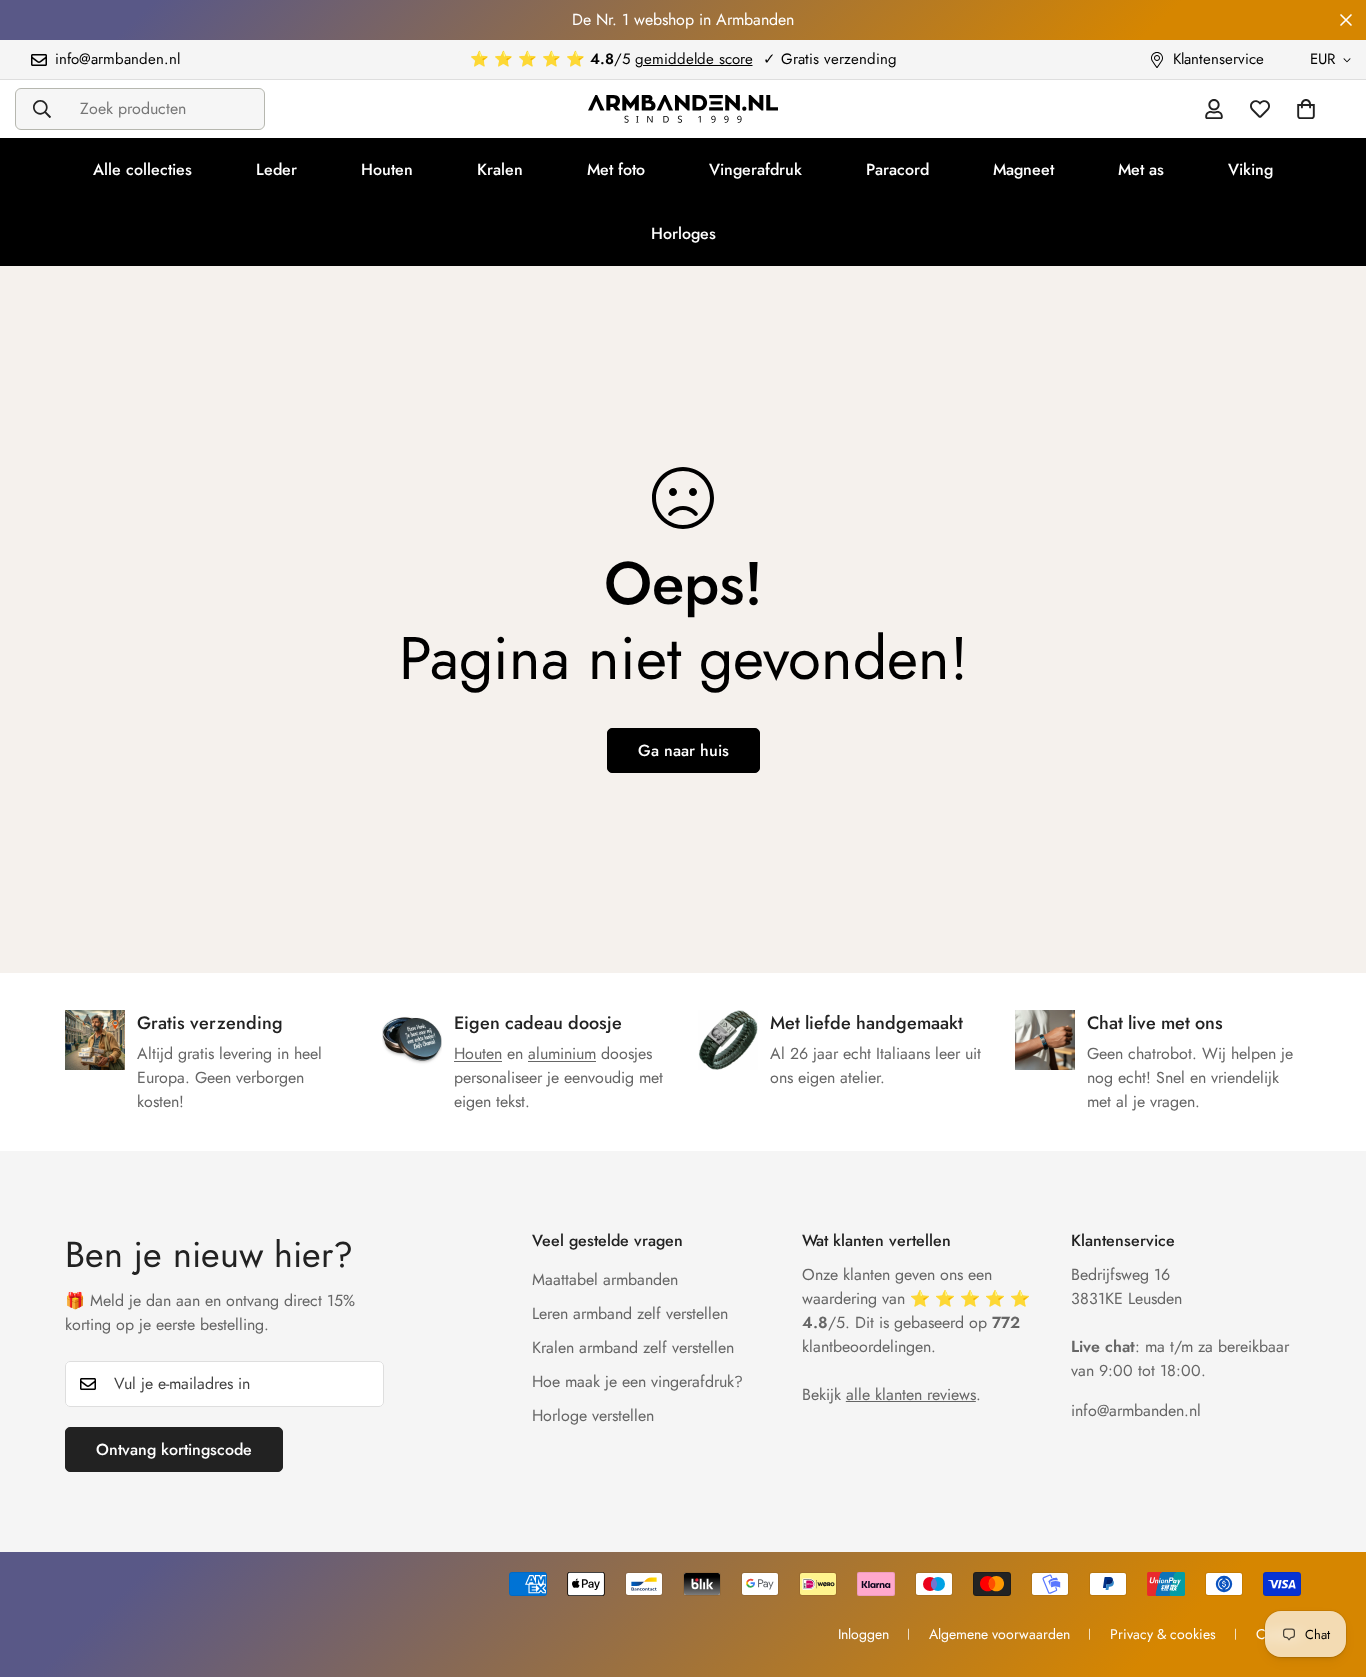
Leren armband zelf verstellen (630, 1313)
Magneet (1023, 169)
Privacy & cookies (1163, 1634)
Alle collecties (142, 169)
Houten (387, 169)
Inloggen (863, 1634)
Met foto (616, 169)
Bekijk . (891, 1394)
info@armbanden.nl (1136, 1410)
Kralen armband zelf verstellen (633, 1347)
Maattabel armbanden (605, 1279)
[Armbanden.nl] (683, 109)
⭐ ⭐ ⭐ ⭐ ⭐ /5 (611, 59)
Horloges (683, 233)
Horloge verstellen (593, 1415)
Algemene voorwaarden (999, 1634)
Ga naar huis (683, 750)
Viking (1250, 169)
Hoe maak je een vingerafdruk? (637, 1381)
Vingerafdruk (755, 169)
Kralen (500, 169)
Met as (1141, 169)
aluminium (562, 1053)
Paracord (897, 169)
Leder (276, 169)
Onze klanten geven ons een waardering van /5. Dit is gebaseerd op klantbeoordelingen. (916, 1310)
